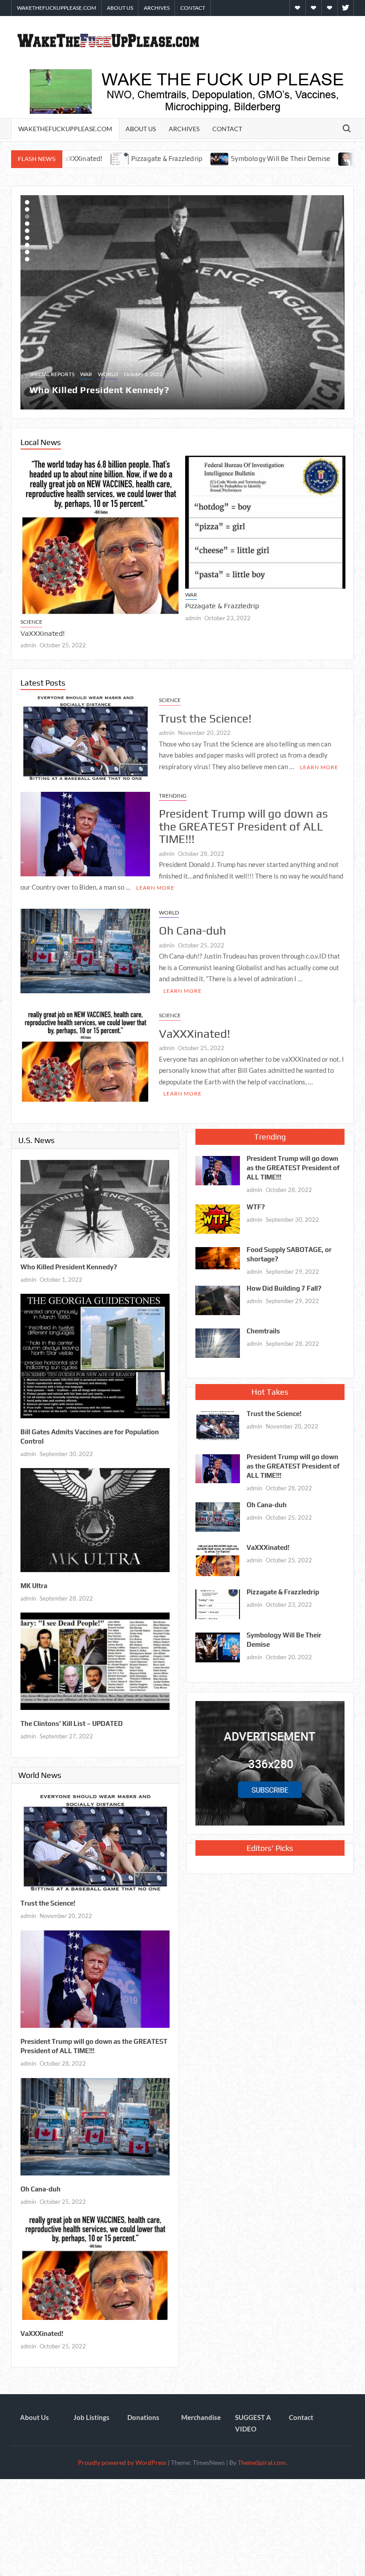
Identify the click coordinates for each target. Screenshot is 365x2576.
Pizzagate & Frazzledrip (283, 1588)
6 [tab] (27, 238)
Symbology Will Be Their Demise (163, 158)
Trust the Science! (52, 597)
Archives (157, 8)
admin (31, 609)
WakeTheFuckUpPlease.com (57, 8)
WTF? (256, 1203)
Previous (337, 301)
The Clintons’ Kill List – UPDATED (72, 1720)
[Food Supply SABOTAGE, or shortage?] (218, 1253)
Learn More (319, 763)
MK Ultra (34, 1582)
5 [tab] (27, 231)
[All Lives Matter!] (126, 301)
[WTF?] (218, 1214)
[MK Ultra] (95, 1515)
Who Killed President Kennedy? (69, 1263)
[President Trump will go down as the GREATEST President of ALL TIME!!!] (268, 500)
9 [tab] (27, 259)
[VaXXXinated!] (85, 1052)
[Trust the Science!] (104, 516)
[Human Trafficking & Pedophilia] (278, 158)
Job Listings (91, 2414)
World (66, 371)
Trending (202, 554)
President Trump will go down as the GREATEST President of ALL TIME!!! (265, 569)
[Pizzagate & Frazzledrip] (218, 1600)
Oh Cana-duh (193, 927)
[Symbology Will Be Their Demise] (102, 158)
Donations (143, 2414)
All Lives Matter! (66, 386)
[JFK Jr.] (230, 158)
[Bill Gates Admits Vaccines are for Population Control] (95, 1351)
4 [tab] (27, 224)
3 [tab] (27, 217)
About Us (120, 8)
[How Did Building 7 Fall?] (218, 1296)
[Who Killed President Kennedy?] (95, 1204)
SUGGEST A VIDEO (253, 2420)
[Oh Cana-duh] (85, 946)
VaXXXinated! (195, 1030)
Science (34, 586)
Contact (193, 8)
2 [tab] (27, 209)
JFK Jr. (250, 158)
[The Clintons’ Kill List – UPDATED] (95, 1657)
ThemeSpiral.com (262, 2459)
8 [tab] (27, 252)
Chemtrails (263, 1327)
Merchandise (201, 2414)
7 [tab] (27, 245)
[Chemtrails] (218, 1338)
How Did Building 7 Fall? (284, 1285)
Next (29, 301)
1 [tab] (27, 202)
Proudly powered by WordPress (122, 2459)
